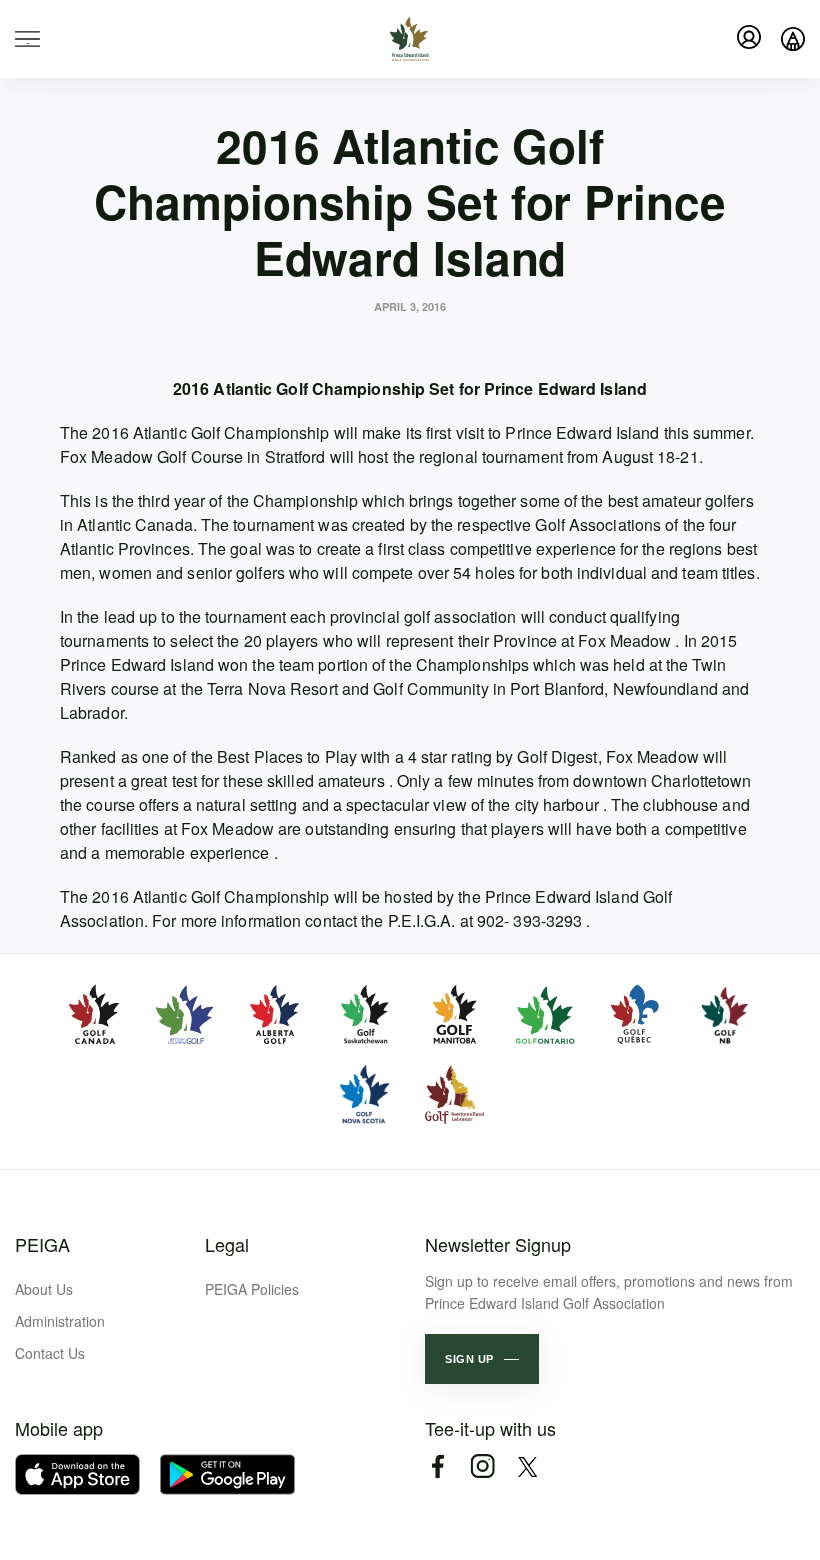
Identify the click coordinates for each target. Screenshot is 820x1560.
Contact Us (50, 1353)
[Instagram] (482, 1466)
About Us (44, 1289)
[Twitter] (527, 1466)
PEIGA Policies (252, 1289)
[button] (482, 1359)
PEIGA (42, 1244)
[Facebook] (437, 1466)
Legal (227, 1244)
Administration (60, 1321)
